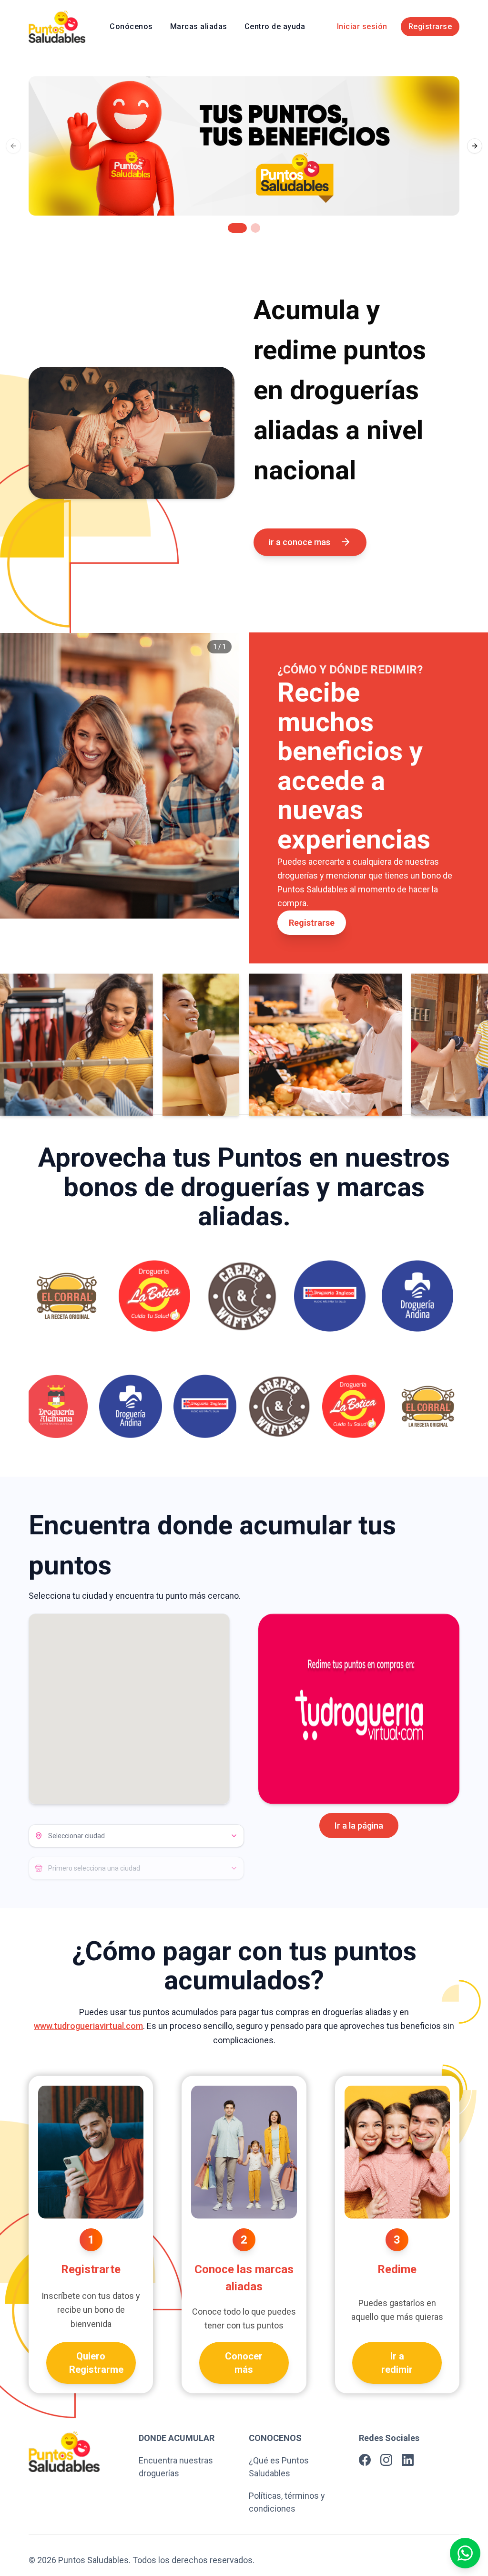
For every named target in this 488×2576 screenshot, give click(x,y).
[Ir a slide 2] (255, 228)
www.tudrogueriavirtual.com (88, 2026)
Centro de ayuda (275, 26)
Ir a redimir (397, 2363)
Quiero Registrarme (96, 2363)
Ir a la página (359, 1826)
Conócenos (131, 26)
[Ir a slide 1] (237, 228)
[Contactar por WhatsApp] (465, 2553)
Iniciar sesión (362, 26)
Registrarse (430, 26)
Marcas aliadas (199, 26)
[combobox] (136, 1836)
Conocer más (244, 2363)
